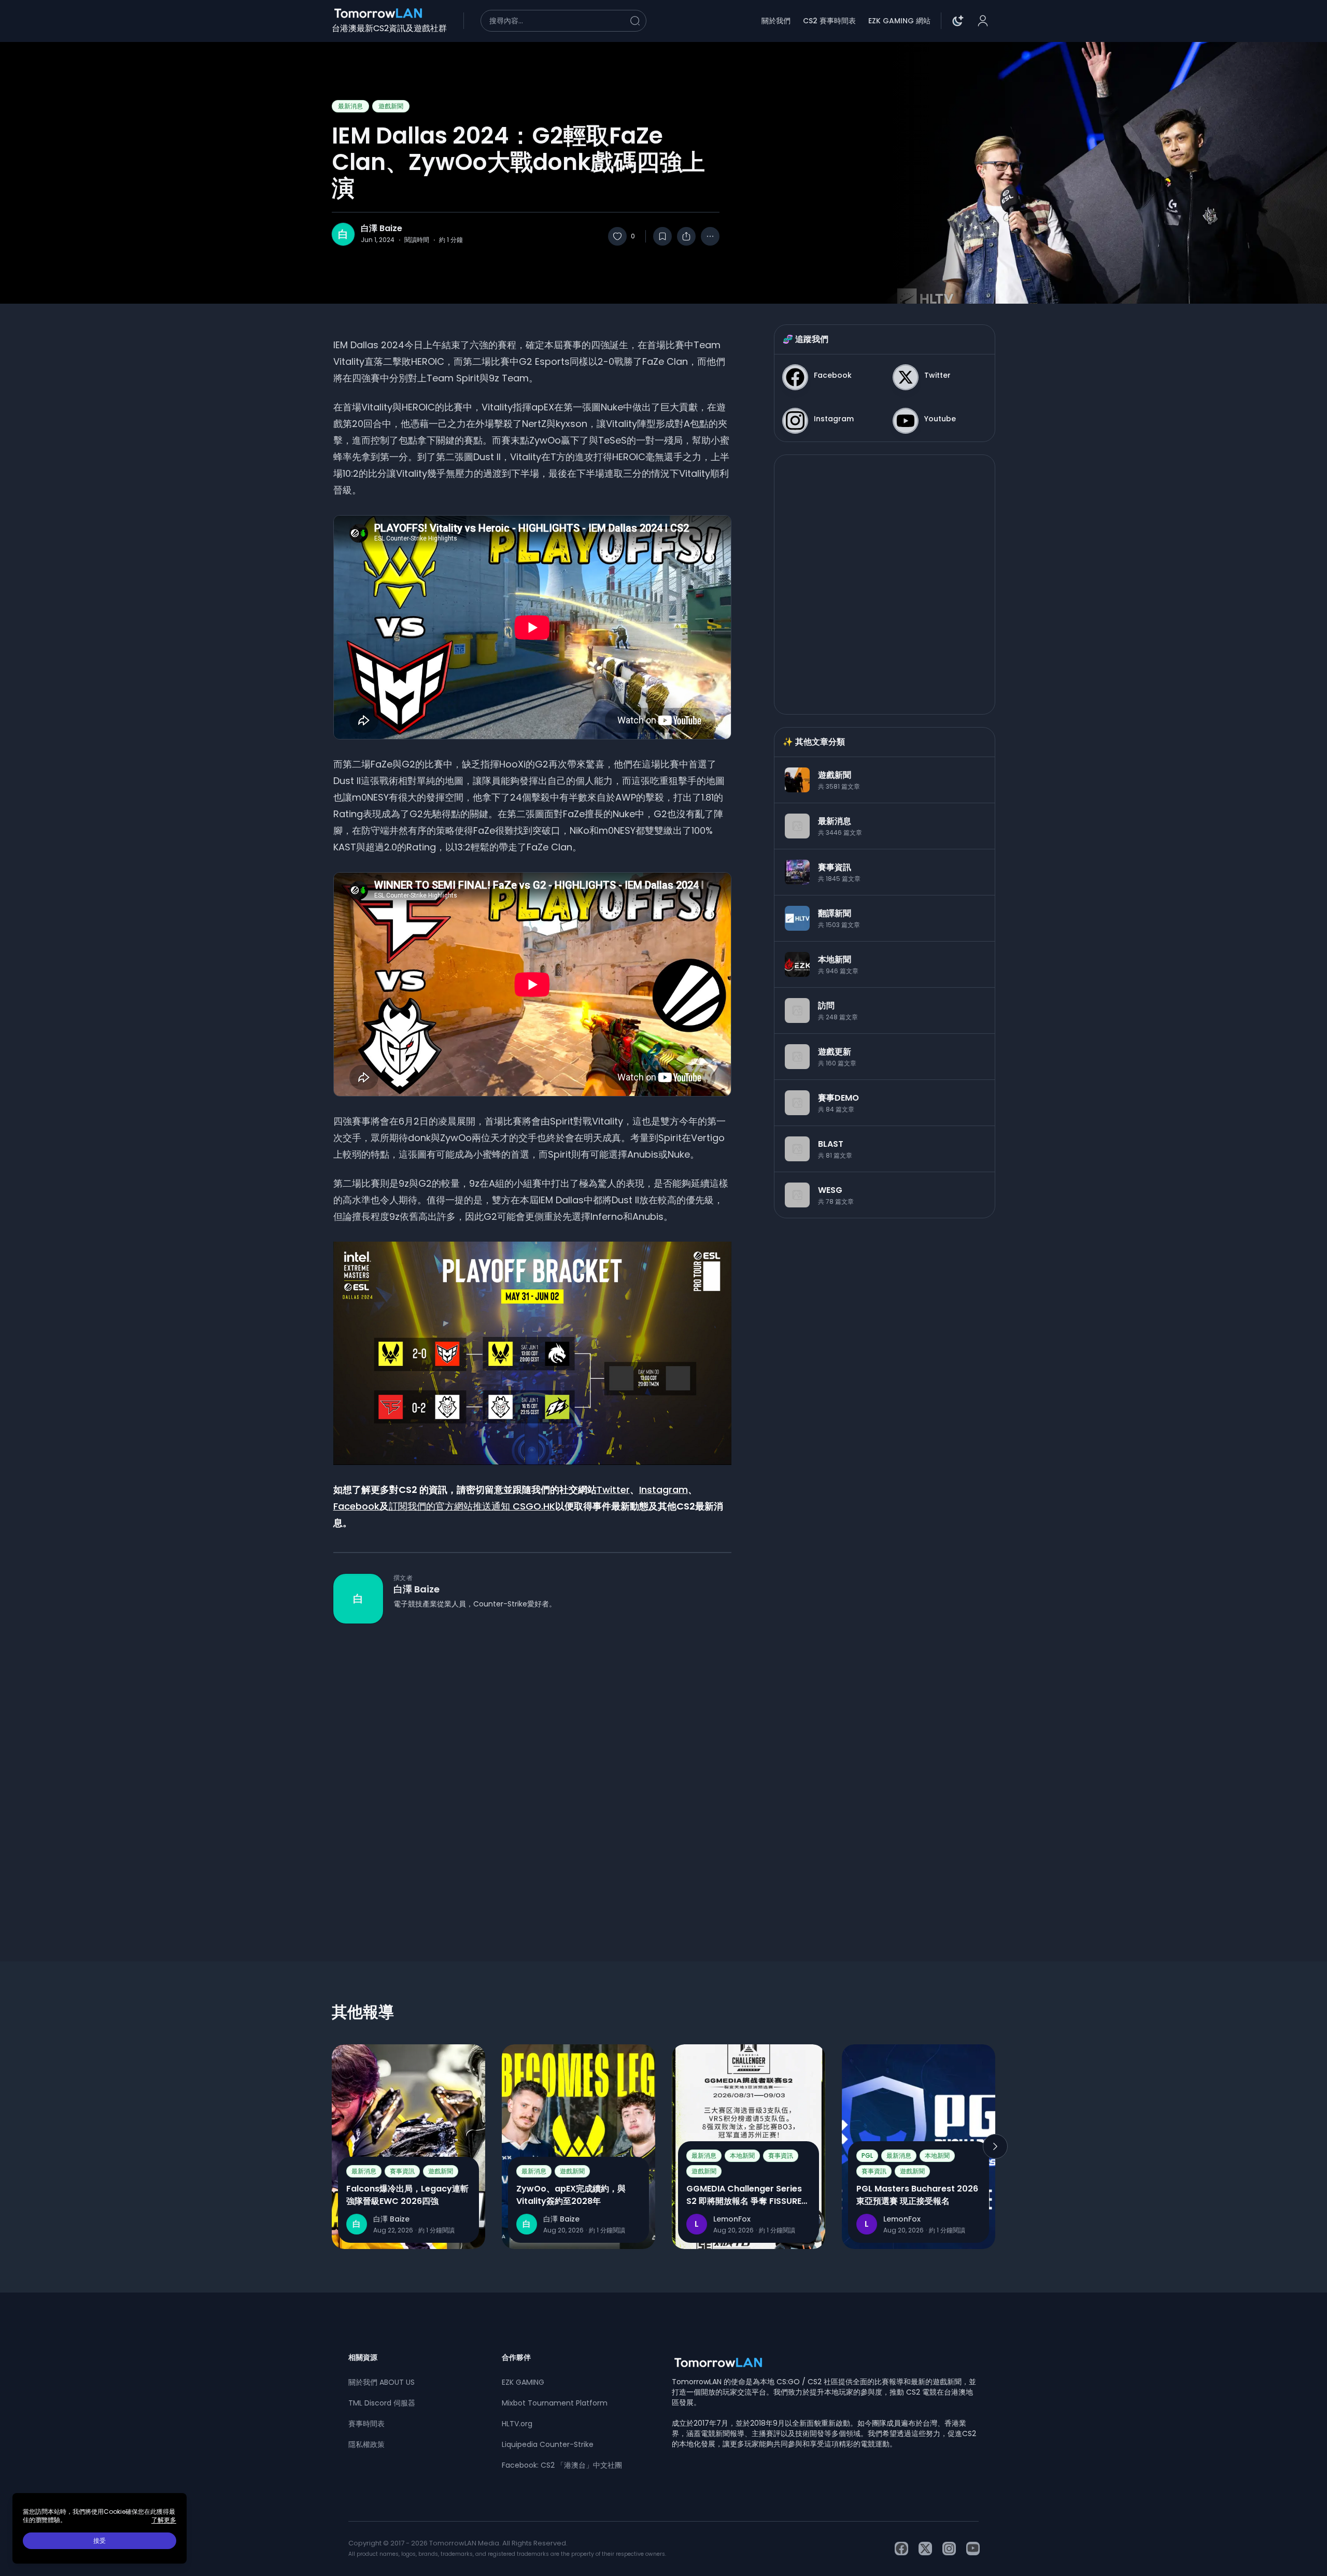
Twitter (613, 1490)
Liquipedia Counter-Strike (548, 2444)
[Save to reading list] (662, 236)
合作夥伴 (516, 2357)
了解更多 (164, 2520)
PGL (867, 2155)
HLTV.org (517, 2424)
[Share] (686, 236)
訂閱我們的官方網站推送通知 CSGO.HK (472, 1506)
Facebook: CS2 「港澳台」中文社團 (562, 2465)
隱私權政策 (366, 2444)
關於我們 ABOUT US (382, 2382)
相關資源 (363, 2357)
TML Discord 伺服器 (382, 2403)
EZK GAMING (523, 2382)
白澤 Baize (382, 229)
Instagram (663, 1490)
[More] (710, 236)
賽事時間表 (366, 2424)
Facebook (356, 1506)
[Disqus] (532, 1774)
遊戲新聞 (391, 106)
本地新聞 (742, 2155)
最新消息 (350, 106)
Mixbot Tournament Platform (555, 2403)
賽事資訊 (402, 2171)
